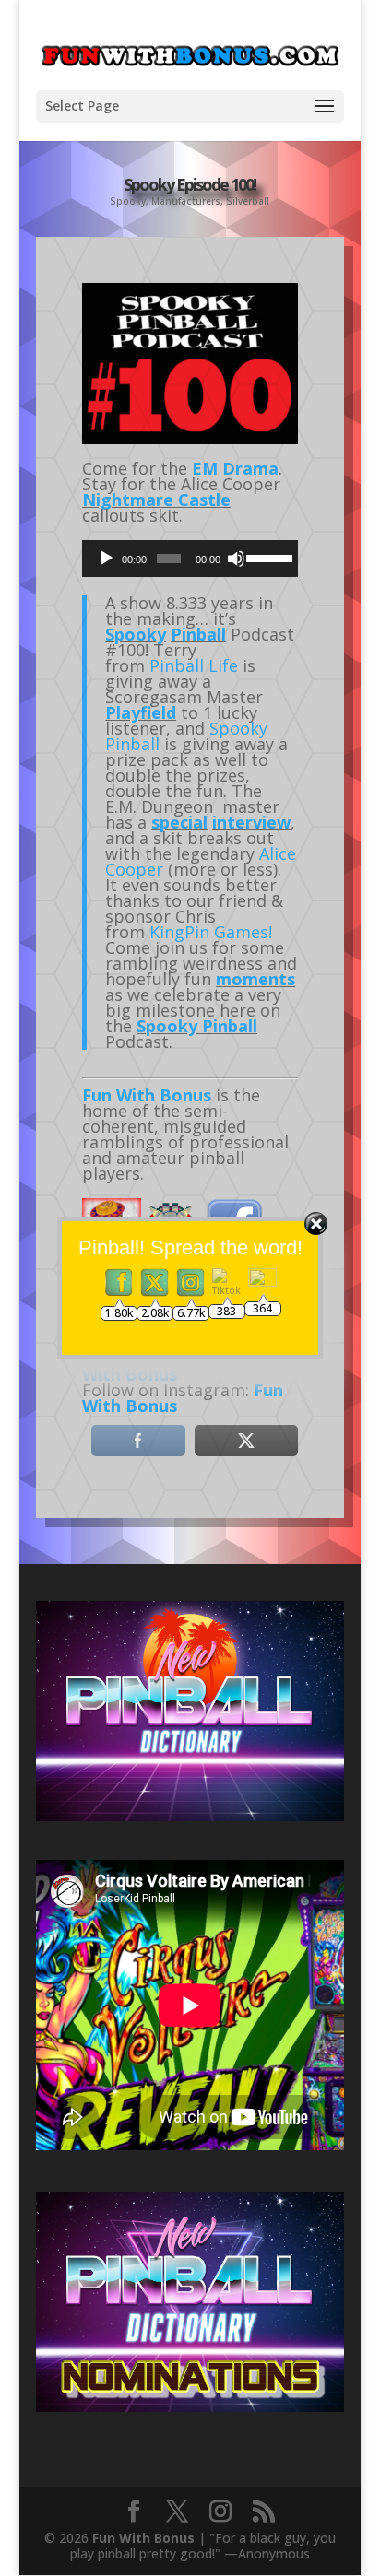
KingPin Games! (211, 932)
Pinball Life (194, 665)
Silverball (248, 201)
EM (205, 468)
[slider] (267, 557)
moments (255, 979)
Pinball (198, 634)
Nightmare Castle (156, 500)
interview (251, 822)
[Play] (106, 559)
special (179, 822)
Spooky (128, 201)
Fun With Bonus (147, 1095)
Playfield (141, 712)
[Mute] (236, 559)
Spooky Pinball (197, 1026)
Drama (250, 468)
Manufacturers (186, 201)
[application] (190, 559)
